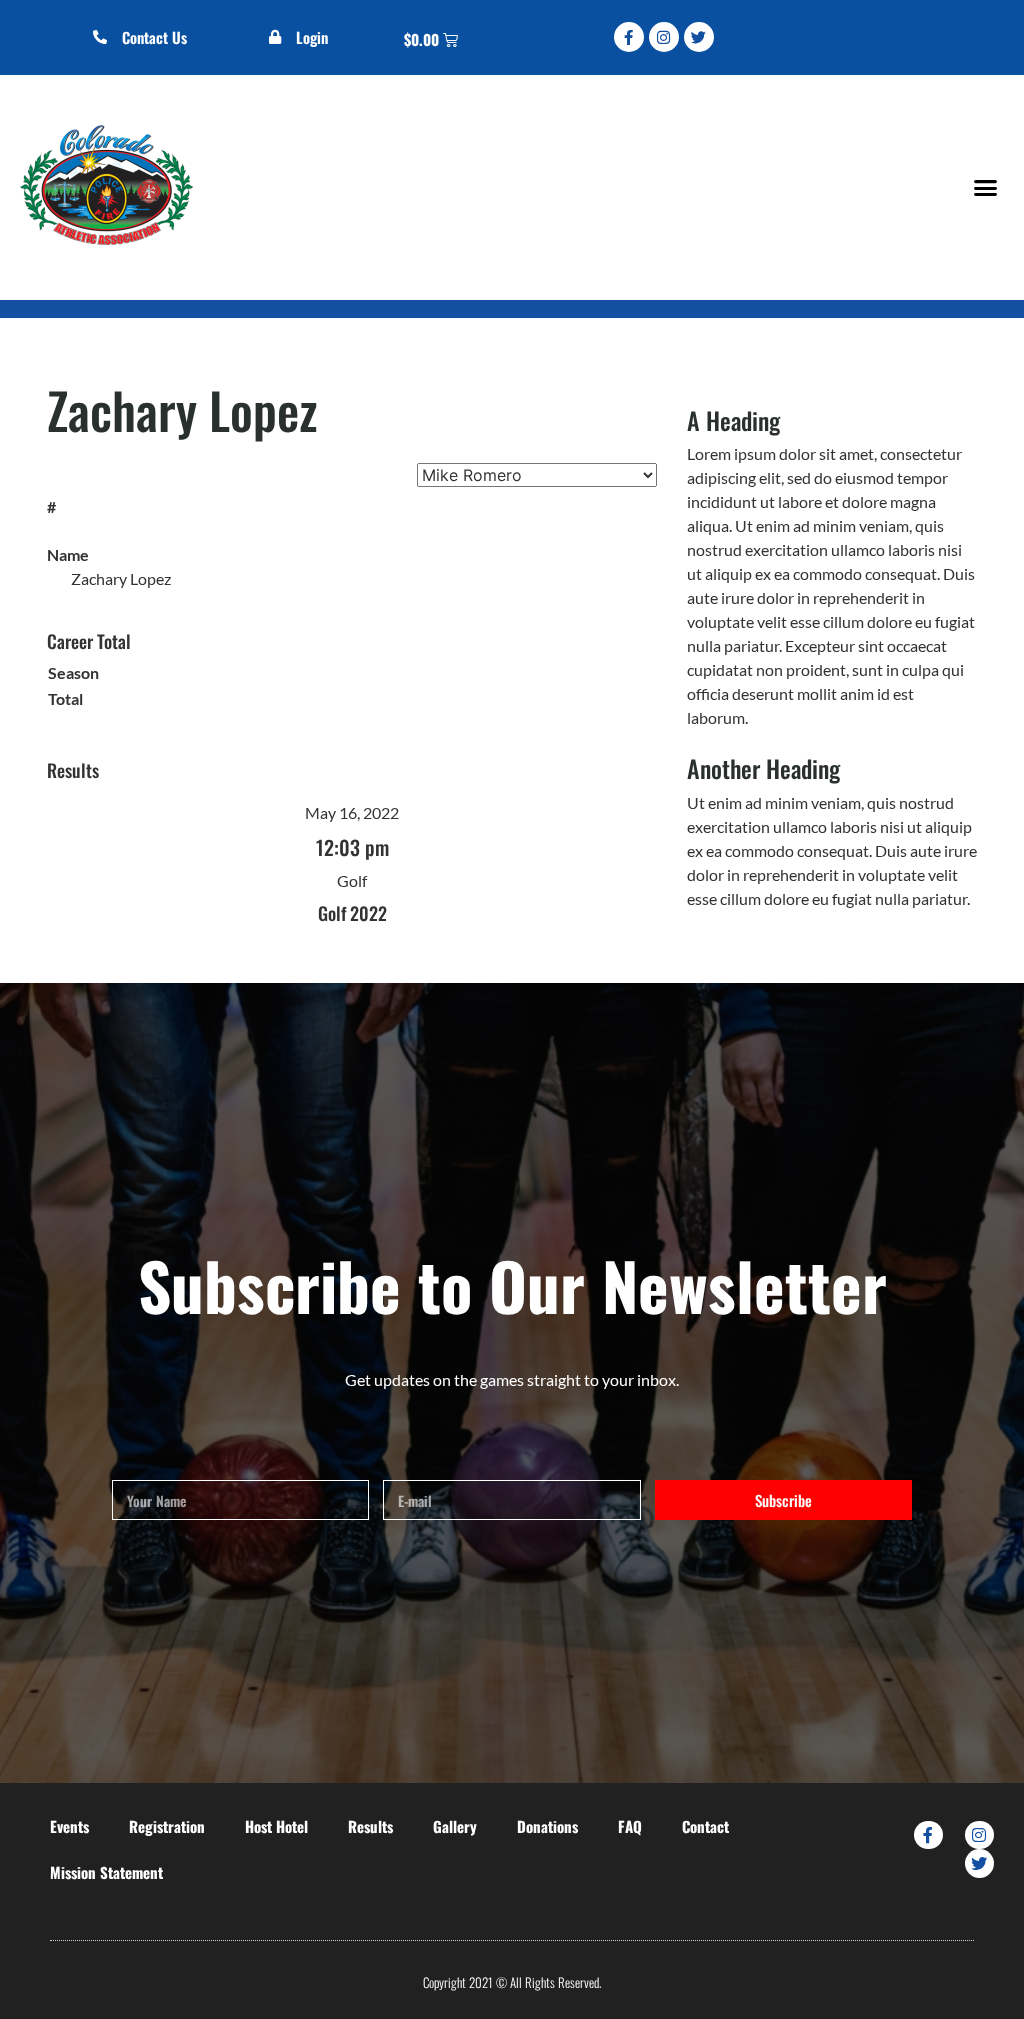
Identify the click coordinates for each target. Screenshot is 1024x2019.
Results (370, 1826)
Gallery (455, 1826)
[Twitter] (699, 37)
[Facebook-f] (629, 37)
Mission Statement (106, 1872)
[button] (985, 187)
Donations (547, 1826)
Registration (167, 1826)
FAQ (630, 1826)
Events (69, 1826)
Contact (705, 1826)
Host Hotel (276, 1826)
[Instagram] (664, 37)
